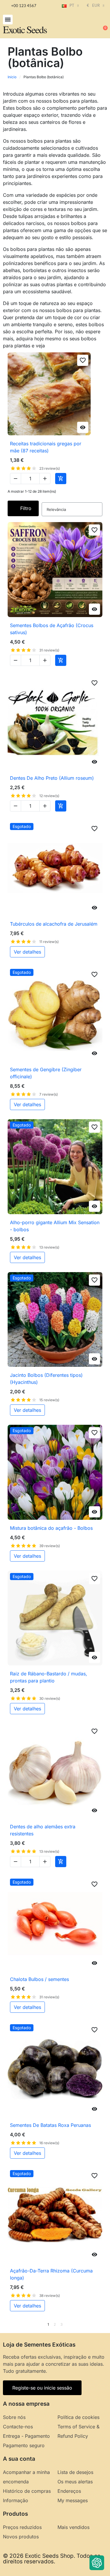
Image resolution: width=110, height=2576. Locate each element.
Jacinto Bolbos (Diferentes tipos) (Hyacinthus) (46, 1379)
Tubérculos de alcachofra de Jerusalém (54, 924)
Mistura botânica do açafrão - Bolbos (51, 1528)
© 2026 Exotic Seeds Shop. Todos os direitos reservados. (52, 2559)
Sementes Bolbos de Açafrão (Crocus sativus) (52, 629)
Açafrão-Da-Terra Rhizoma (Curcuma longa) (51, 2274)
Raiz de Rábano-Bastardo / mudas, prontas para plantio (49, 1677)
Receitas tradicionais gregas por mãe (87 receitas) (46, 447)
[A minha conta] (84, 25)
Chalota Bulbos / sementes (39, 1979)
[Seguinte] (100, 2325)
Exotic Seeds (25, 29)
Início (12, 77)
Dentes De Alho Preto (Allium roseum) (52, 778)
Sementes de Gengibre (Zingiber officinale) (46, 1073)
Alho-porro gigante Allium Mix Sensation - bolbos (55, 1226)
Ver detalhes (27, 952)
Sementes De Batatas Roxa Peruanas (50, 2125)
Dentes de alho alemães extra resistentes (43, 1830)
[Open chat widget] (97, 2563)
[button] (8, 20)
